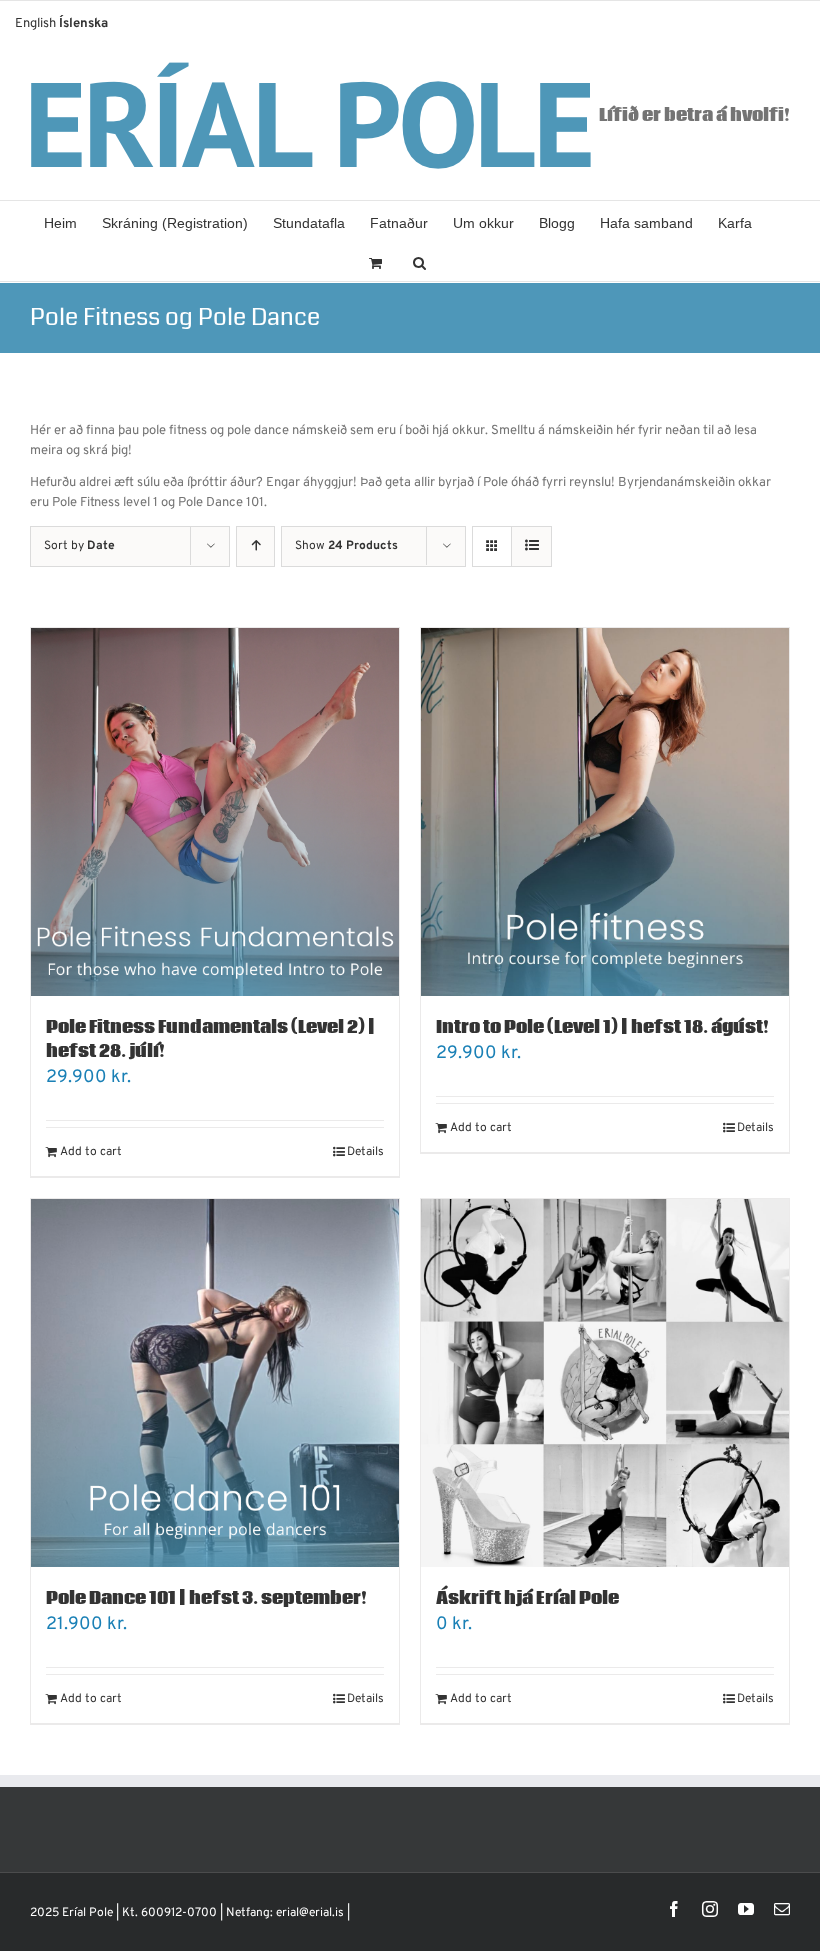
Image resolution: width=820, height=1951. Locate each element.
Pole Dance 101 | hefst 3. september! (206, 1598)
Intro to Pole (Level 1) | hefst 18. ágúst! (602, 1027)
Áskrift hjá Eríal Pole (527, 1598)
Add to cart (91, 1152)
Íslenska (83, 24)
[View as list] (531, 546)
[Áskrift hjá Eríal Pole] (605, 1383)
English (35, 24)
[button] (419, 261)
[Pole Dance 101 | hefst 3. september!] (215, 1383)
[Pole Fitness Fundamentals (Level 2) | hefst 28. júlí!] (215, 812)
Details (365, 1152)
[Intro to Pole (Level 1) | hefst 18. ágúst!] (605, 812)
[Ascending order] (255, 546)
